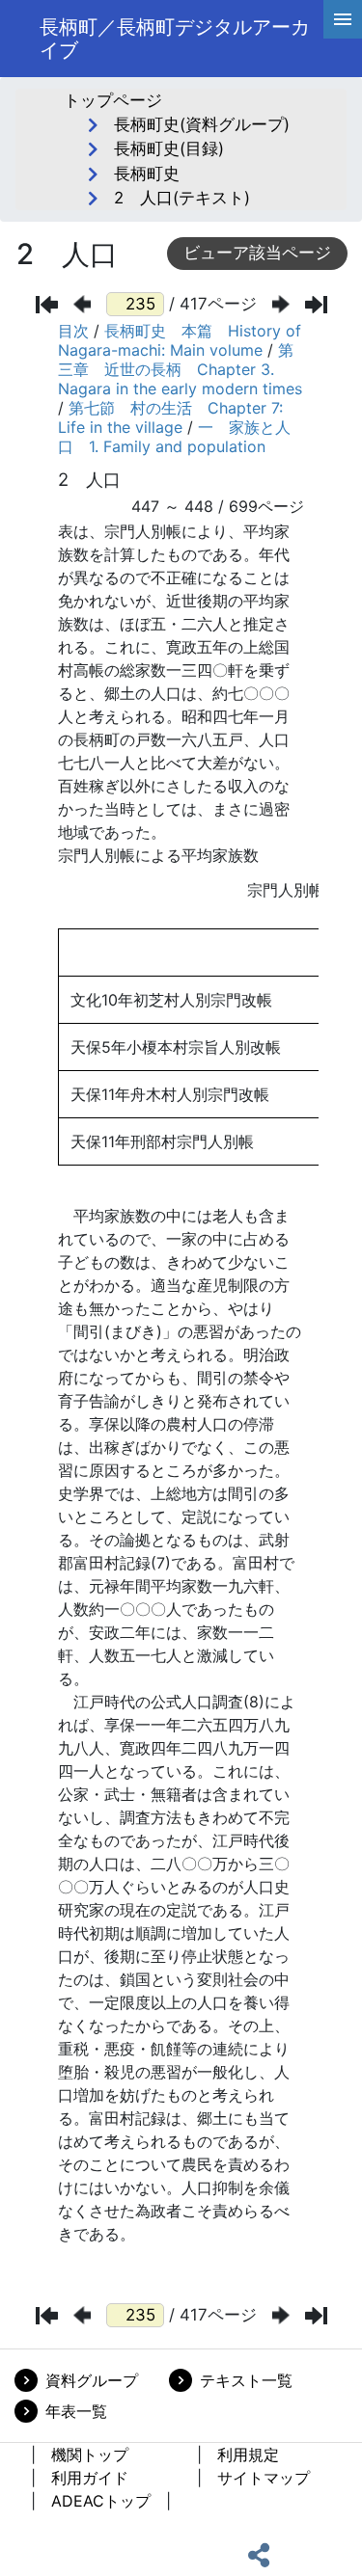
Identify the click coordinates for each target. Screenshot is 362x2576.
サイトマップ (264, 2478)
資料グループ (92, 2380)
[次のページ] (281, 304)
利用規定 (248, 2455)
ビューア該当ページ (257, 253)
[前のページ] (82, 304)
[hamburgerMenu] (343, 19)
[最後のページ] (316, 305)
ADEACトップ (101, 2501)
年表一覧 (76, 2411)
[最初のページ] (47, 305)
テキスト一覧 (246, 2380)
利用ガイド (90, 2478)
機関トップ (90, 2455)
